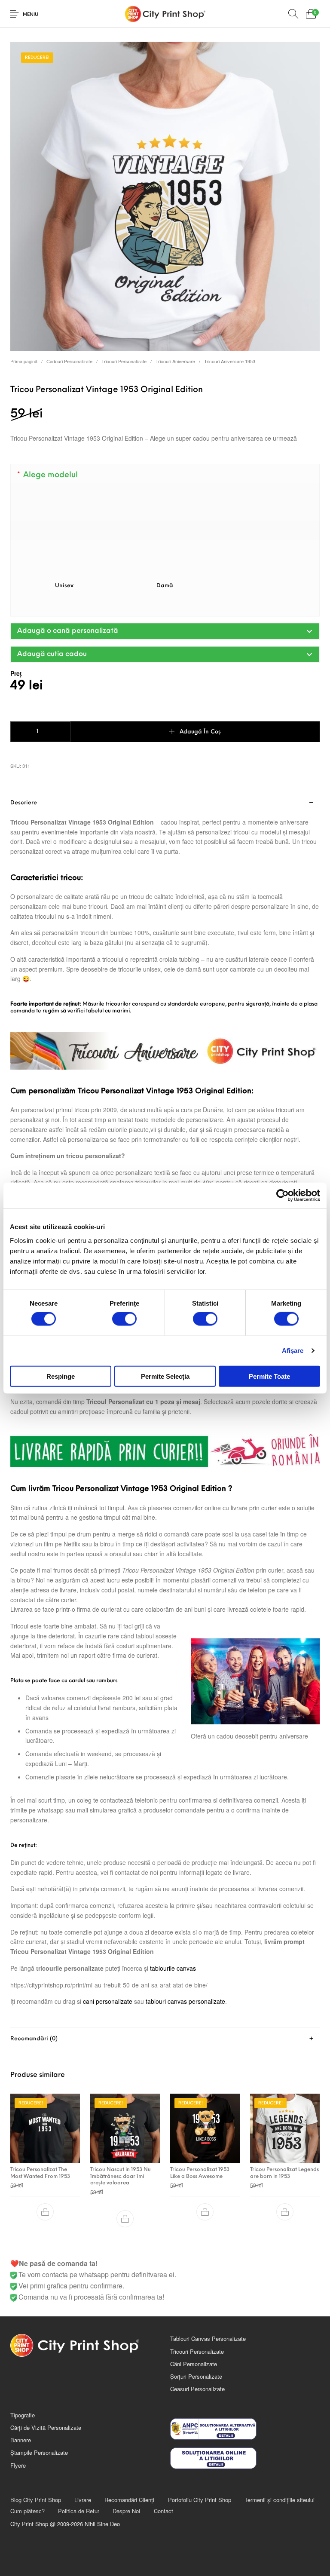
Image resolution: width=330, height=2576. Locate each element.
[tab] (165, 1409)
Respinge (61, 1376)
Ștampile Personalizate (39, 2452)
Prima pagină (24, 361)
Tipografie (23, 2415)
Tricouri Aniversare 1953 (230, 361)
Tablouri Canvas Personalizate (208, 2338)
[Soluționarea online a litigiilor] (245, 2458)
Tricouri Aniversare (175, 361)
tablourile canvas (173, 1968)
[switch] (124, 1319)
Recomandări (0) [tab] (34, 2039)
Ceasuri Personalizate (197, 2389)
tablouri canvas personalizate (185, 2001)
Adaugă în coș (200, 732)
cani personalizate (108, 2001)
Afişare (293, 1351)
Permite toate (269, 1376)
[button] (165, 631)
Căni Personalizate (194, 2364)
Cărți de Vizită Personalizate (46, 2427)
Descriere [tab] (24, 803)
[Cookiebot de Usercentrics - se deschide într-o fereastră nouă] (283, 1196)
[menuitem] (35, 2500)
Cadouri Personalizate (69, 361)
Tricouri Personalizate (124, 361)
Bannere (21, 2440)
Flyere (18, 2465)
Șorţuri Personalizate (196, 2376)
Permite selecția (165, 1376)
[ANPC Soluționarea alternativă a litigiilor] (245, 2429)
